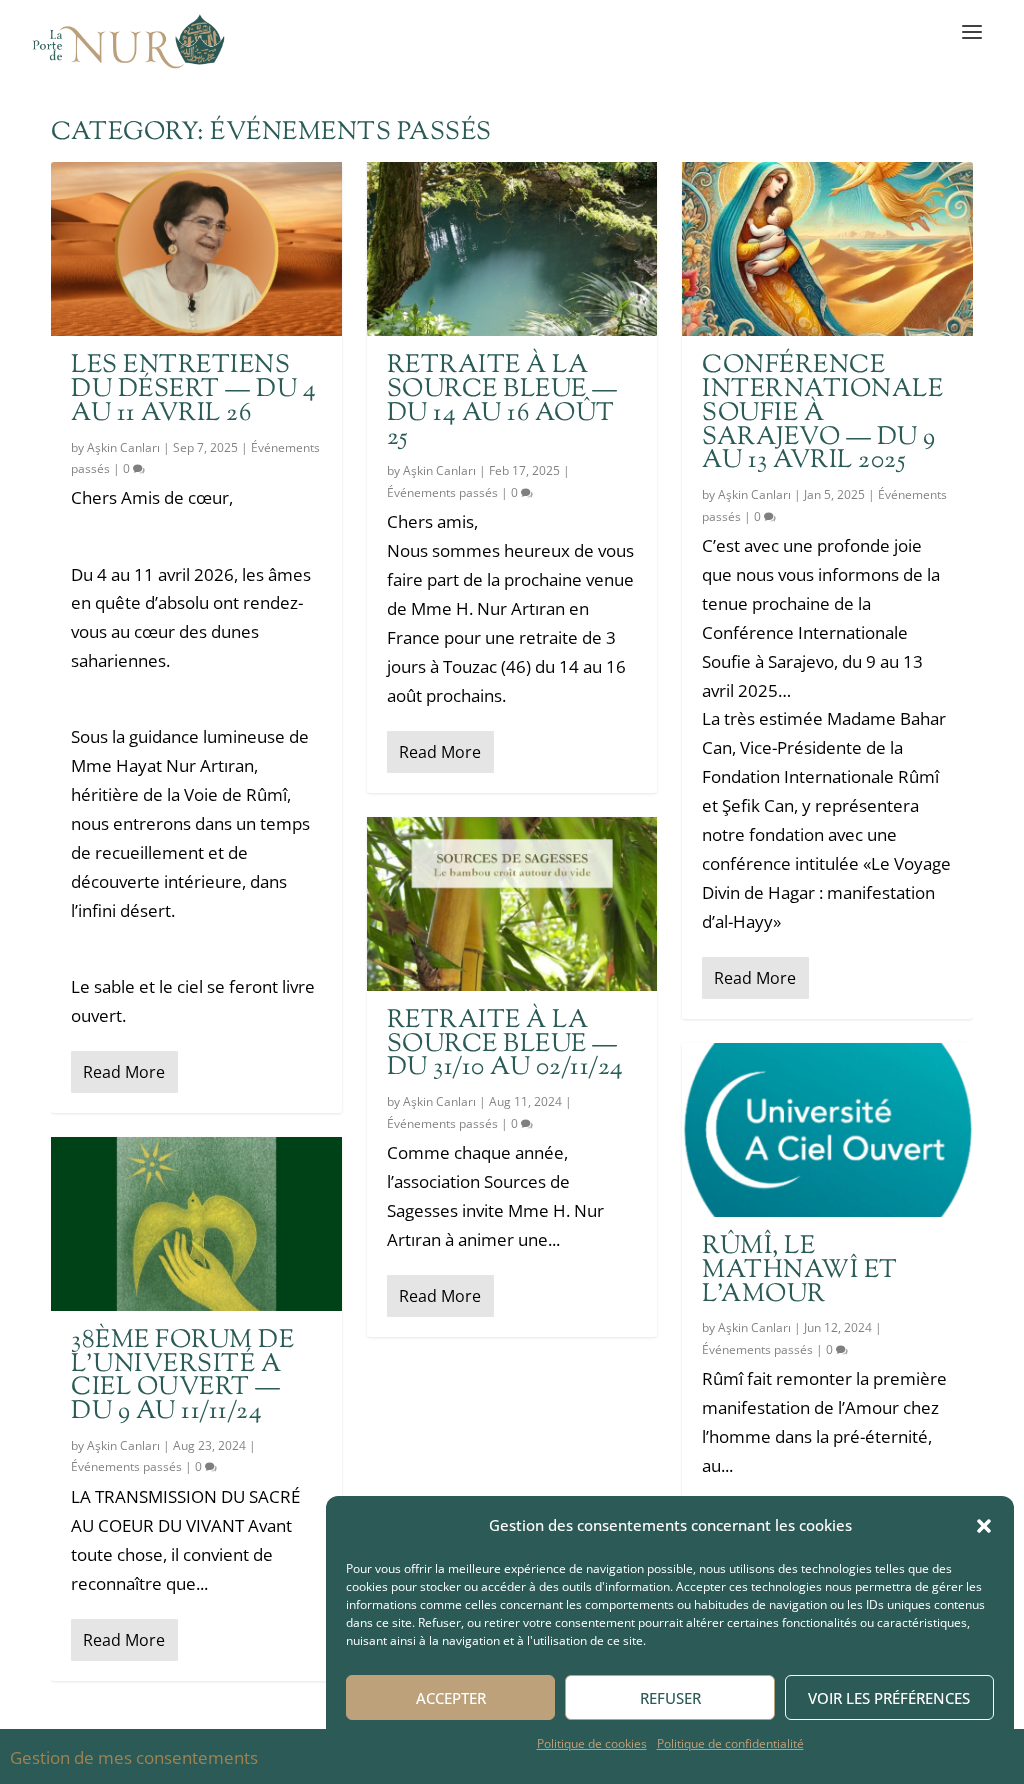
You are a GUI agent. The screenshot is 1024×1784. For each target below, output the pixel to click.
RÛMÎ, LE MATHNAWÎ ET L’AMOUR (800, 1271)
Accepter (451, 1698)
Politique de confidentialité (730, 1743)
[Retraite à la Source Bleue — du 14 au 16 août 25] (512, 249)
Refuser (670, 1698)
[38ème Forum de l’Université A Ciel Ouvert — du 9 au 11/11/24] (196, 1224)
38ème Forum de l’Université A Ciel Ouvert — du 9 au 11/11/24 (182, 1376)
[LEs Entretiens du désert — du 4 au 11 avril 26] (196, 249)
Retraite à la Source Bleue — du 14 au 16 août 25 (502, 401)
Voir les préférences (889, 1698)
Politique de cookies (592, 1743)
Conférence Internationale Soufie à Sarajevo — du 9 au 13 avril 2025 (822, 413)
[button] (984, 1526)
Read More (124, 1072)
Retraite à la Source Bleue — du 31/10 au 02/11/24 (505, 1045)
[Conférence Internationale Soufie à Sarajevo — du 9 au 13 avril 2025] (827, 249)
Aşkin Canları (123, 447)
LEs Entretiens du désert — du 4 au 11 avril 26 (193, 390)
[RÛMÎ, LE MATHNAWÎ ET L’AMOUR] (827, 1130)
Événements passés (126, 1466)
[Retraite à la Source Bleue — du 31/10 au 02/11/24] (512, 904)
